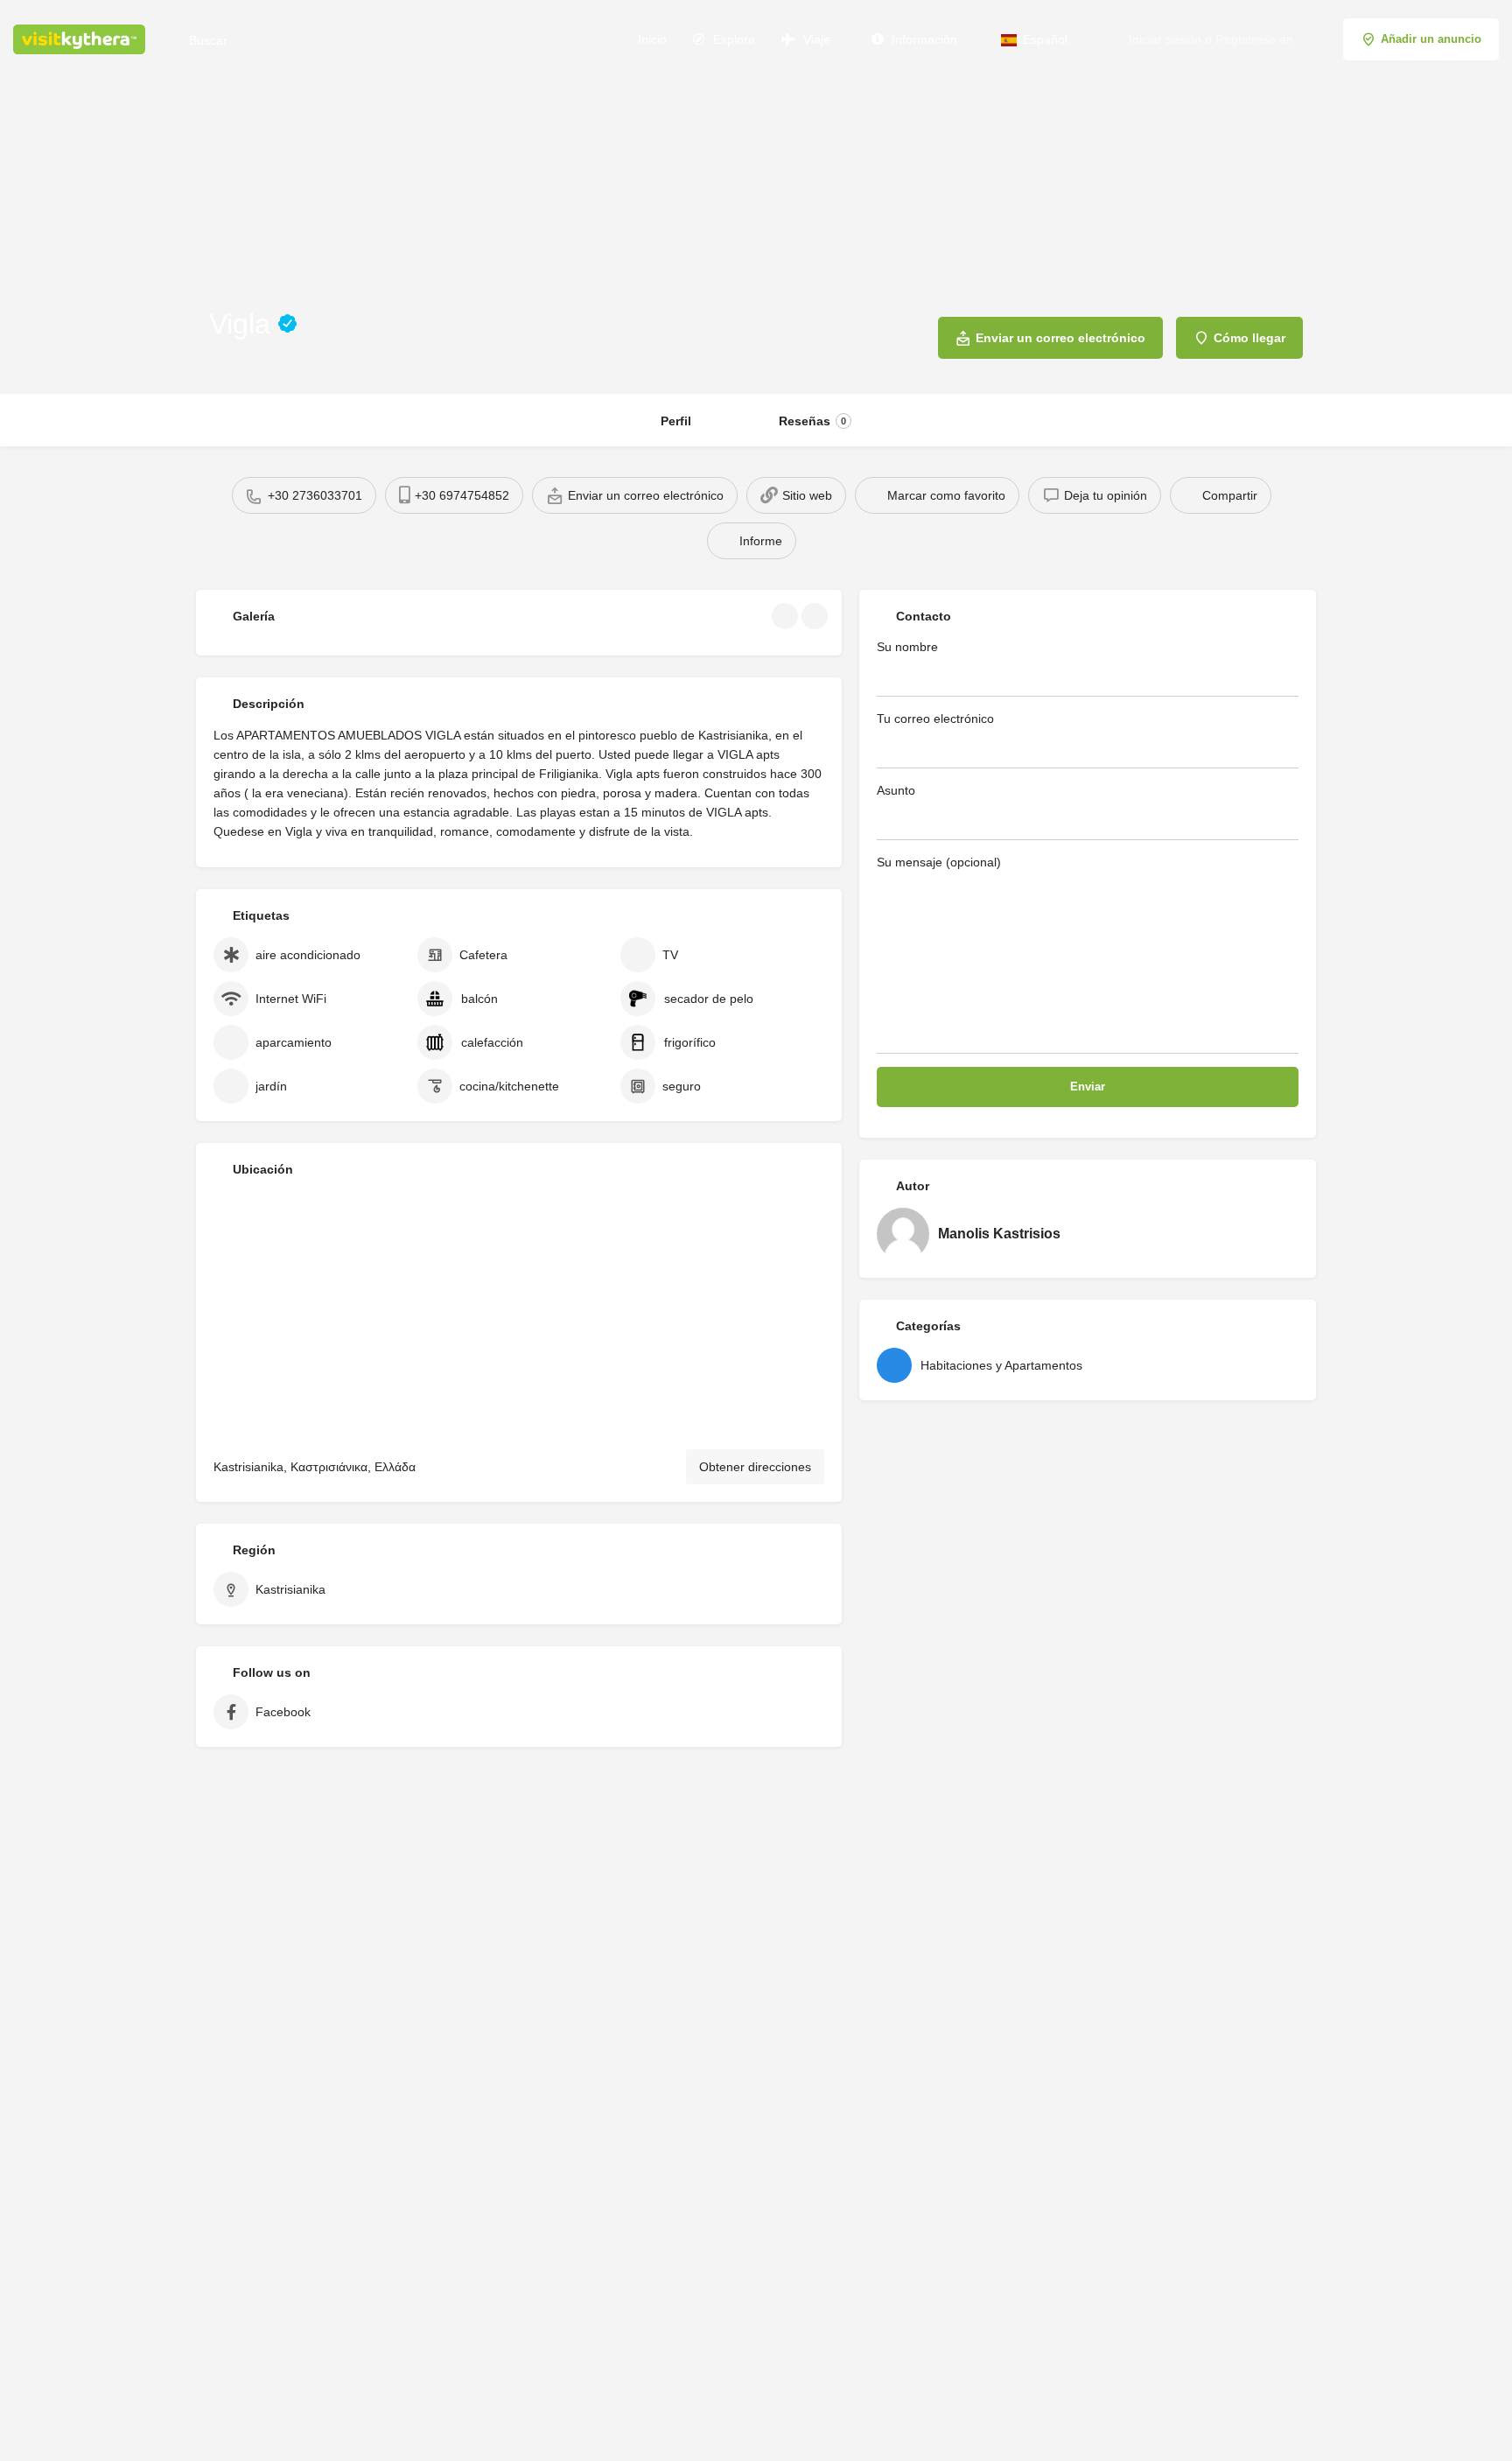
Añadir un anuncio (1431, 39)
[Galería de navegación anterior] (787, 616)
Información (923, 39)
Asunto (896, 790)
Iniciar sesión (1165, 39)
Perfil (676, 421)
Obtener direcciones (755, 1467)
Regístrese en (1254, 39)
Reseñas (812, 421)
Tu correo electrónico (935, 719)
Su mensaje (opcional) (939, 862)
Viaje (815, 39)
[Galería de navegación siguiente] (816, 616)
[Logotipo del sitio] (81, 38)
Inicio (651, 39)
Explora (732, 39)
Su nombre (907, 647)
